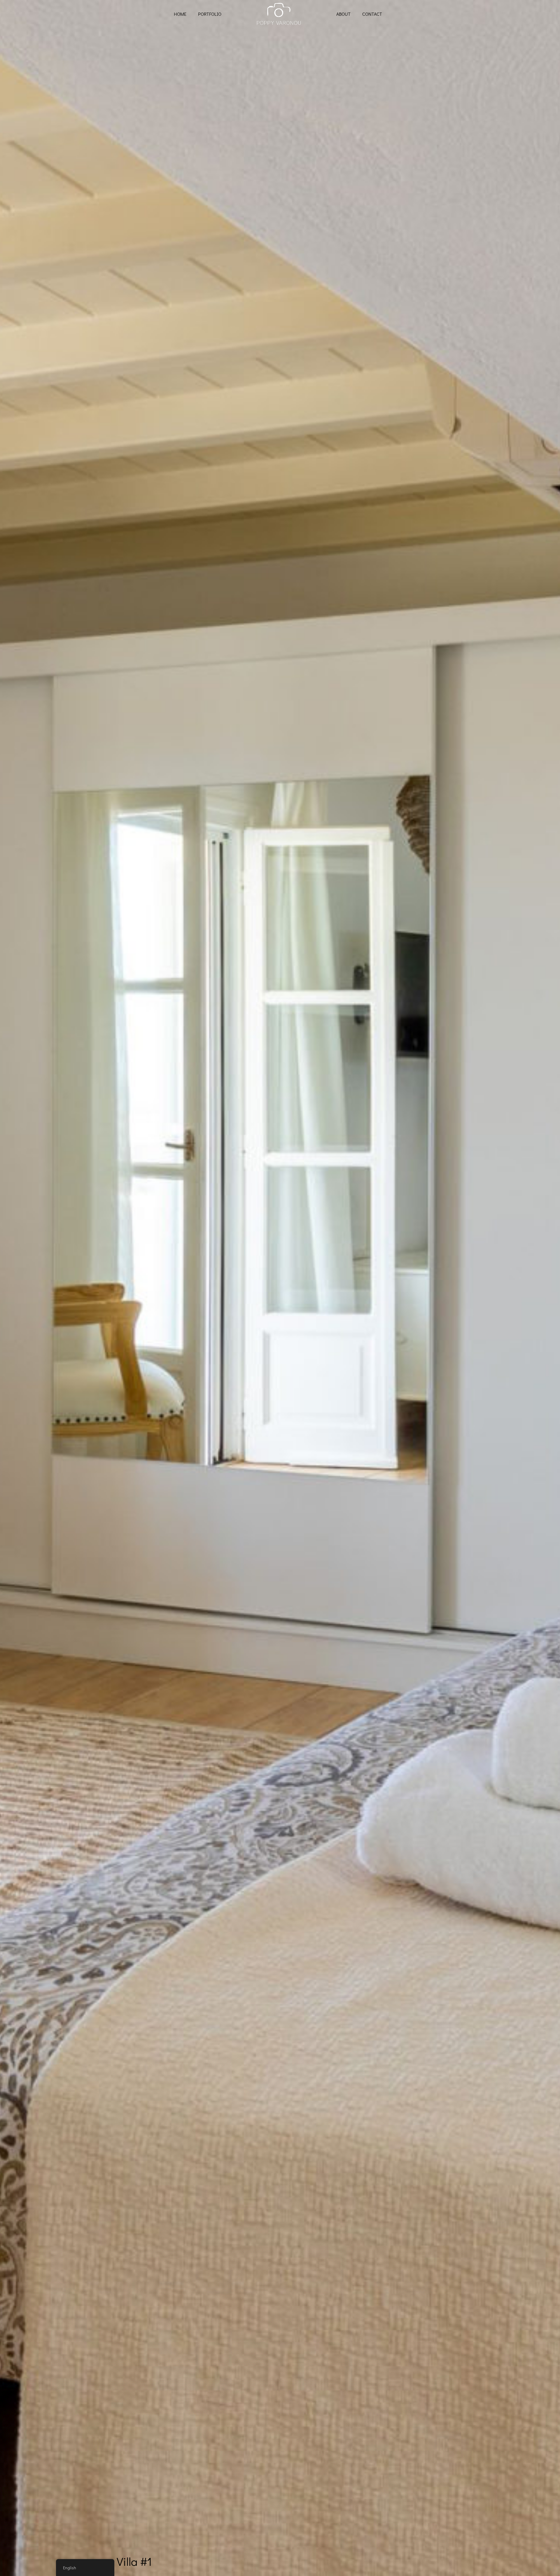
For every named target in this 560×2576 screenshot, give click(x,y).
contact (372, 14)
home (180, 14)
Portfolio (210, 14)
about (343, 14)
